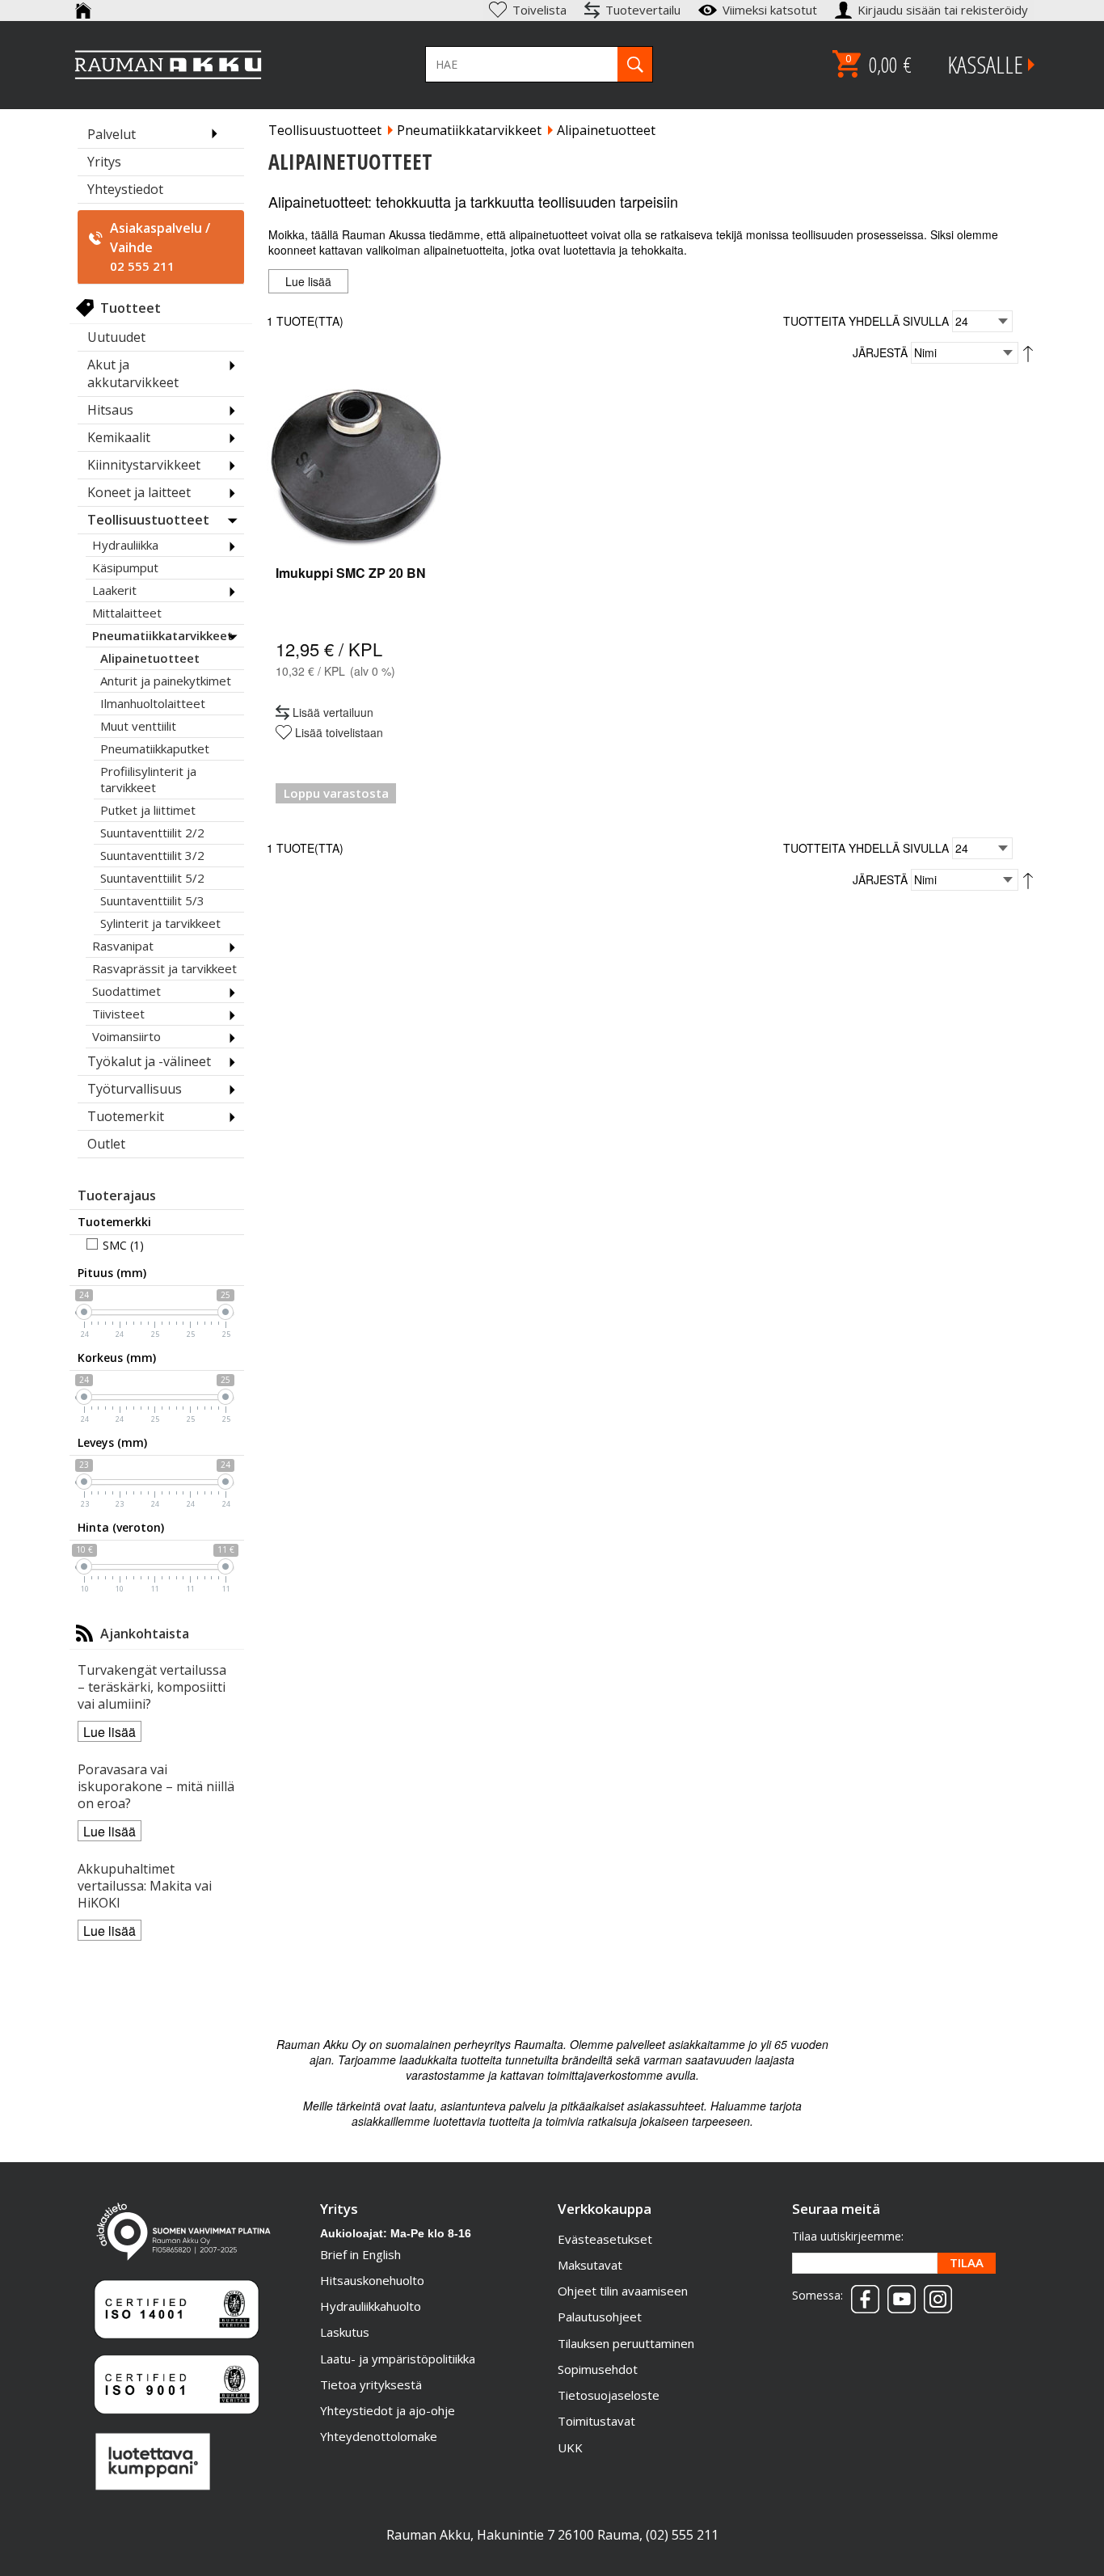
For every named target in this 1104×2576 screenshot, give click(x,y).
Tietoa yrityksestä (371, 2384)
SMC (115, 1245)
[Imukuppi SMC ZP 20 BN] (356, 466)
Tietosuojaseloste (609, 2395)
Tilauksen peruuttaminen (626, 2343)
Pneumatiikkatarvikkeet (469, 130)
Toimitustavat (596, 2421)
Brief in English (360, 2254)
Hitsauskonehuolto (372, 2280)
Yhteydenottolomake (379, 2436)
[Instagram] (934, 2294)
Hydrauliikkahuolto (371, 2306)
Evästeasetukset (605, 2239)
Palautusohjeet (600, 2317)
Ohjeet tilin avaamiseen (623, 2291)
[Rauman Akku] (169, 65)
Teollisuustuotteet (325, 130)
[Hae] (635, 64)
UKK (570, 2447)
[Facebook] (861, 2294)
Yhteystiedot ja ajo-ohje (388, 2410)
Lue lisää (110, 1732)
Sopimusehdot (598, 2369)
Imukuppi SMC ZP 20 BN (351, 573)
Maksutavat (590, 2265)
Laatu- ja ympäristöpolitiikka (398, 2359)
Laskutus (345, 2332)
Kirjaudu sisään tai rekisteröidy (944, 10)
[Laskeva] (1028, 352)
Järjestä (880, 352)
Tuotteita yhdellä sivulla (866, 321)
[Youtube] (898, 2294)
